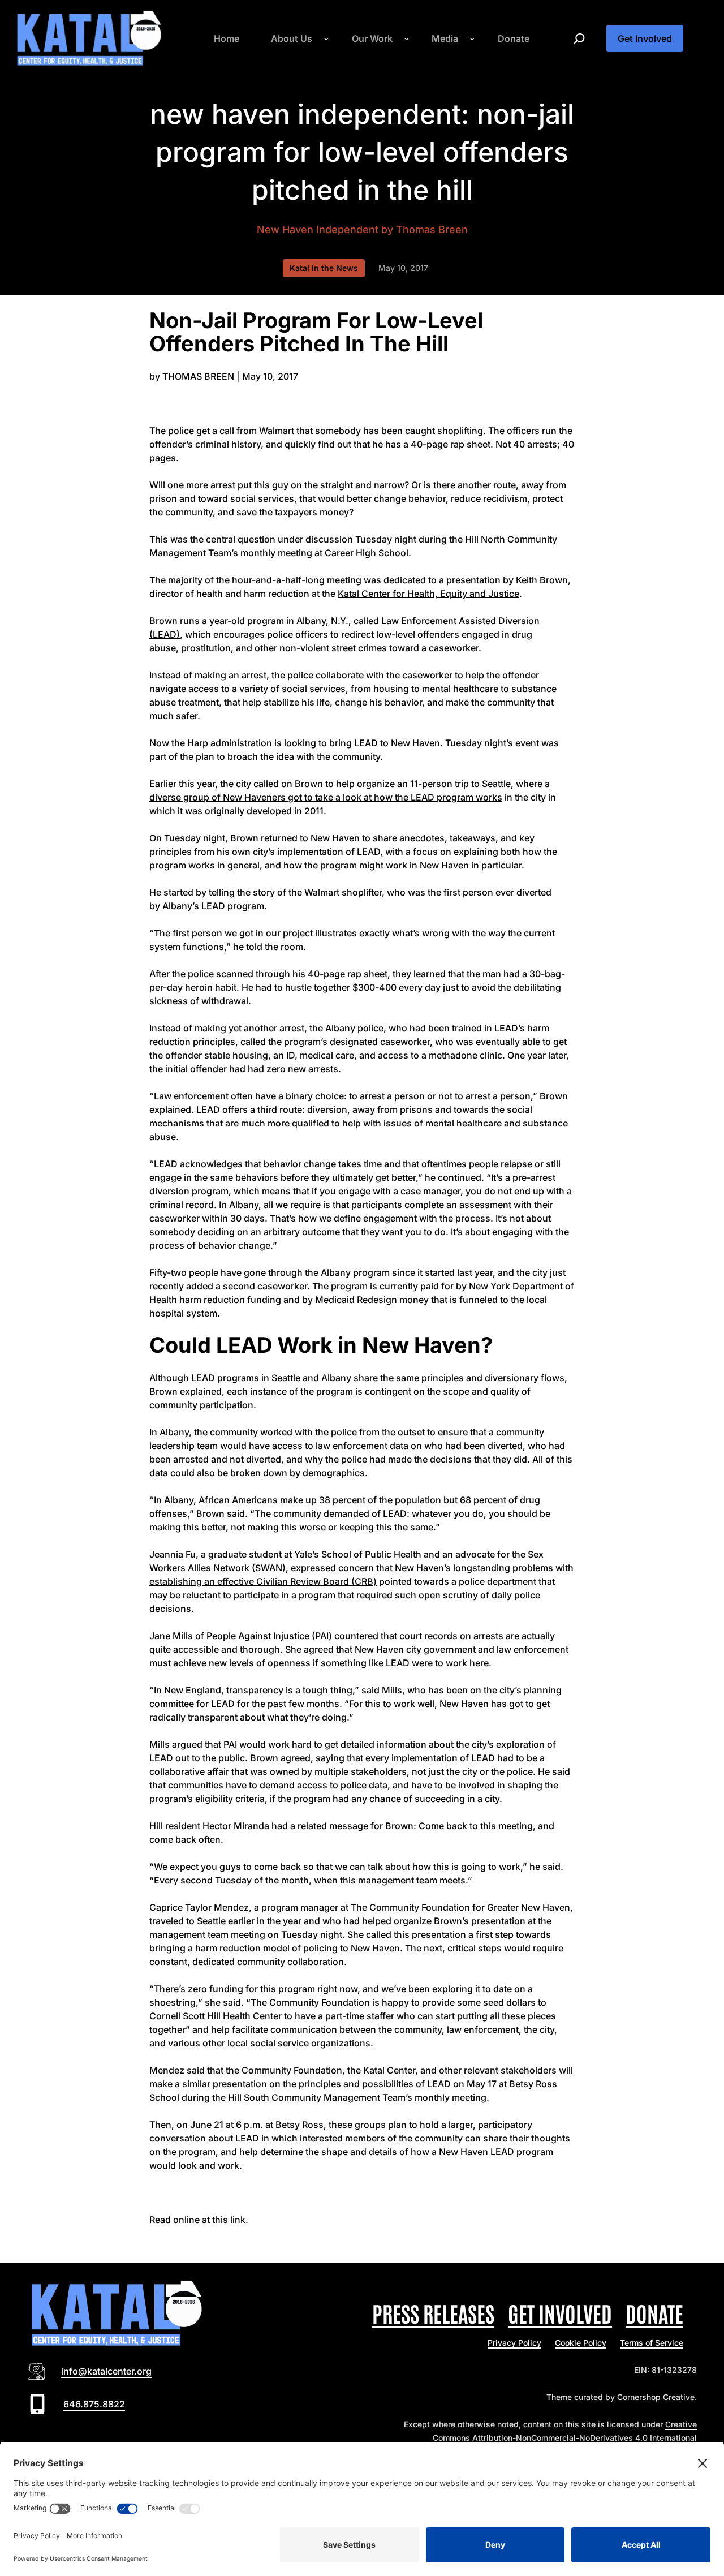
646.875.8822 (94, 2404)
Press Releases (433, 2313)
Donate (654, 2313)
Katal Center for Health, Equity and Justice (428, 594)
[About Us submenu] (326, 38)
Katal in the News (324, 268)
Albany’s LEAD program (213, 906)
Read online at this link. (199, 2220)
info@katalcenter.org (106, 2371)
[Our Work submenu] (407, 38)
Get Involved (645, 38)
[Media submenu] (472, 38)
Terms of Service (652, 2343)
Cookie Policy (581, 2343)
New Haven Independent (318, 229)
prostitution (206, 648)
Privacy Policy (514, 2343)
